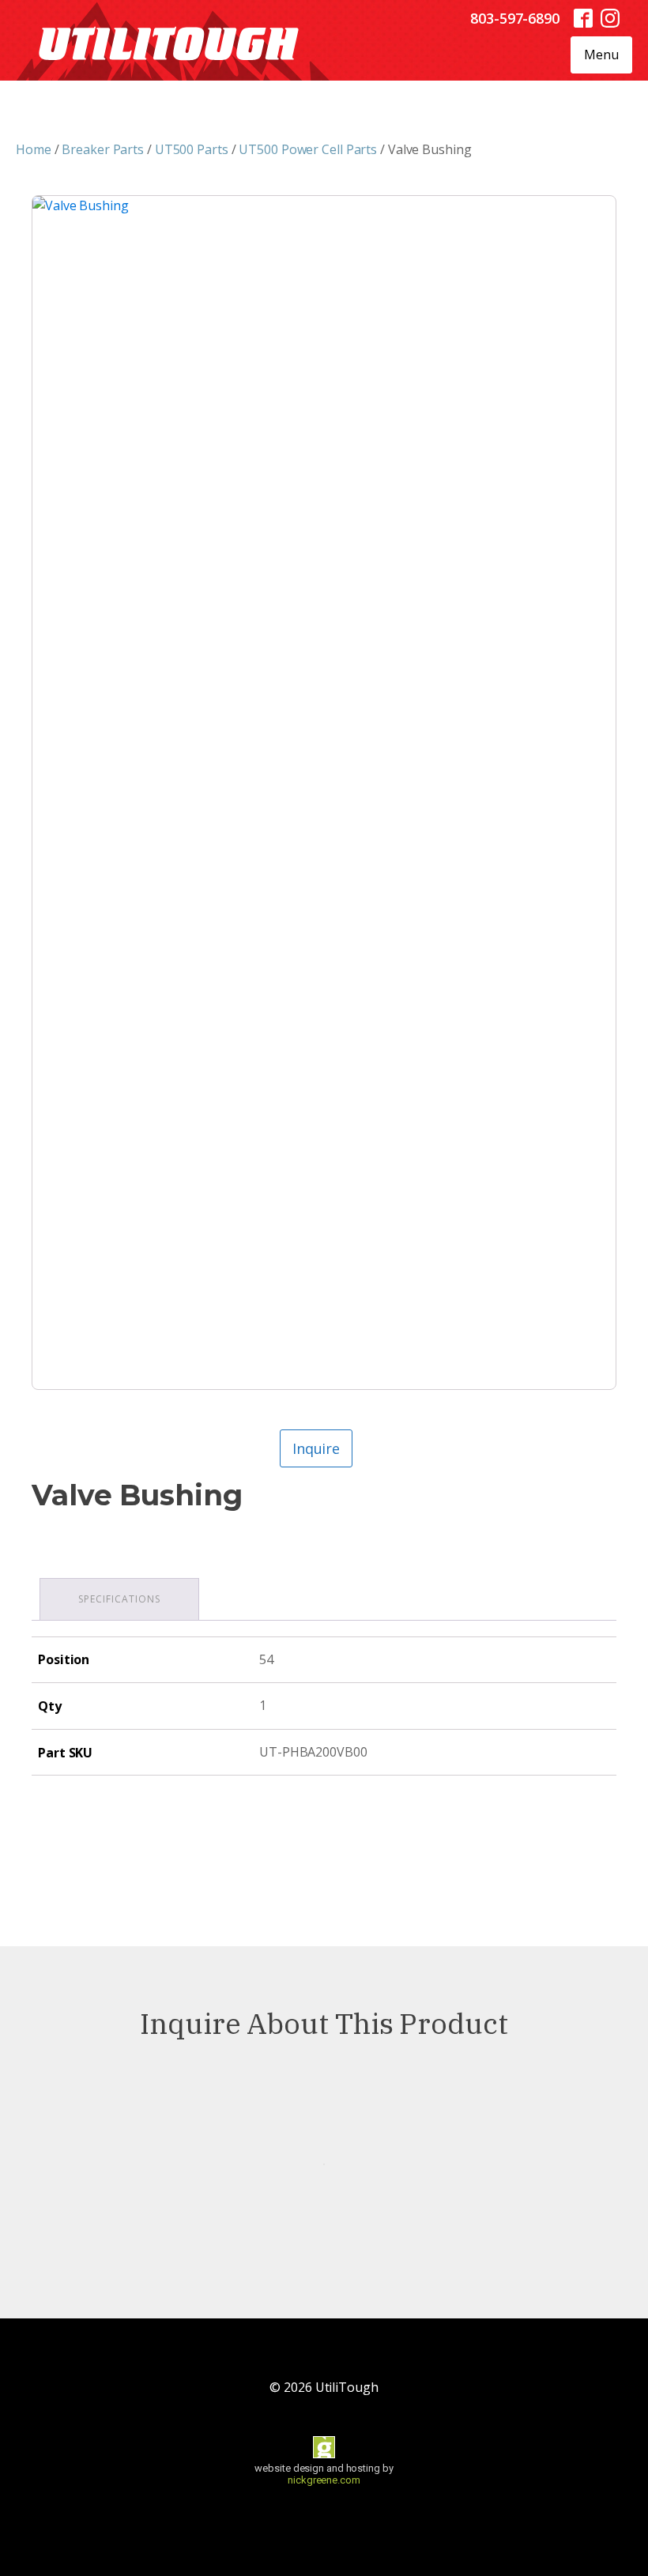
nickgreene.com (324, 2480)
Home (34, 149)
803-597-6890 (515, 18)
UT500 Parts (192, 149)
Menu (601, 55)
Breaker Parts (103, 149)
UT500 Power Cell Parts (308, 149)
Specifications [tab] (119, 1599)
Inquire (316, 1448)
